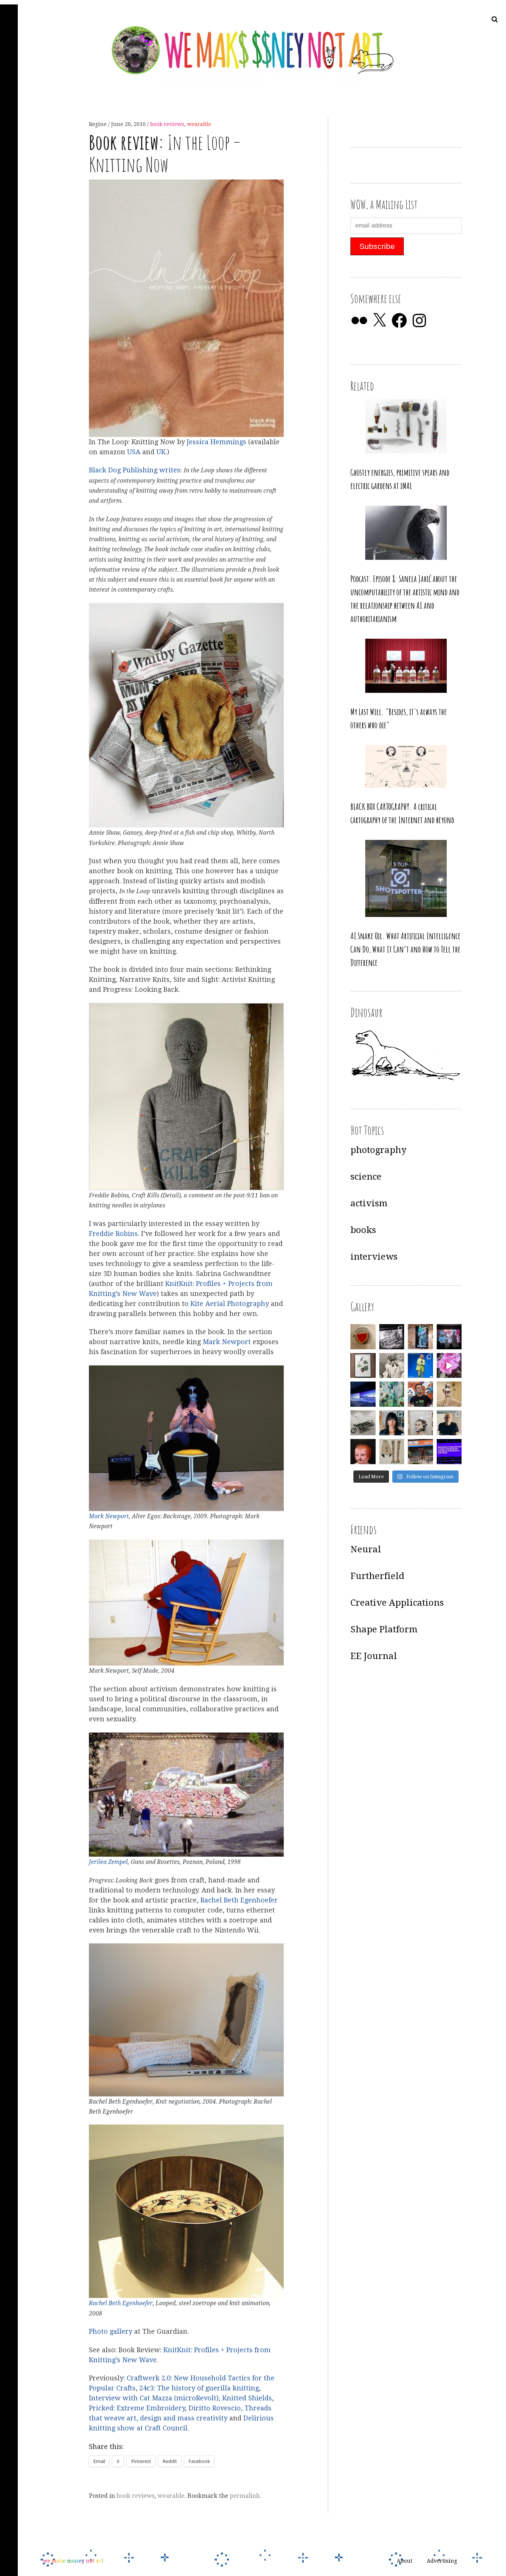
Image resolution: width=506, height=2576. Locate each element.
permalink (245, 2496)
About (405, 2561)
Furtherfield (377, 1576)
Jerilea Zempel (108, 1862)
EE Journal (374, 1656)
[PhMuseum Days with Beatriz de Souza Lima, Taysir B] (420, 1423)
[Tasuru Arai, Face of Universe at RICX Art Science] (449, 1366)
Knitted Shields (247, 2398)
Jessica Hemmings (217, 442)
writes (170, 470)
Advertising (442, 2561)
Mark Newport (227, 1342)
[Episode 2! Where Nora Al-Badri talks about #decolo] (392, 1423)
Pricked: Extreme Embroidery (137, 2408)
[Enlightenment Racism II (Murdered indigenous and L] (363, 1366)
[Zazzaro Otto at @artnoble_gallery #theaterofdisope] (363, 1423)
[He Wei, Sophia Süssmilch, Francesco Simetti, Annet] (392, 1366)
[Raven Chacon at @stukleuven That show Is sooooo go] (363, 1394)
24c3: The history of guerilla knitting (199, 2388)
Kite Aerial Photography (230, 1304)
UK (161, 452)
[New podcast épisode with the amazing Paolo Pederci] (420, 1394)
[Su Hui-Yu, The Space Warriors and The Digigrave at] (449, 1452)
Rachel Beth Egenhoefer (239, 1900)
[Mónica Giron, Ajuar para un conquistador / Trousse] (392, 1452)
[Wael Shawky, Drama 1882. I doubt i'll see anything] (449, 1337)
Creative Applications (397, 1603)
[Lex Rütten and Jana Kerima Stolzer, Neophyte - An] (420, 1337)
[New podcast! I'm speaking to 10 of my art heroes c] (449, 1423)
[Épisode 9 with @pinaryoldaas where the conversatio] (420, 1366)
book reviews (167, 124)
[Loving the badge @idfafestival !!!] (363, 1337)
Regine (99, 124)
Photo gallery (111, 2332)
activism (369, 1203)
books (363, 1230)
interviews (374, 1257)
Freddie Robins (113, 1234)
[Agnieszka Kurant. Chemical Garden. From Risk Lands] (392, 1394)
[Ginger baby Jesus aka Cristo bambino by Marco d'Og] (363, 1452)
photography (378, 1150)
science (366, 1177)
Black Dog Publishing (123, 470)
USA (134, 452)
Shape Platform (384, 1629)
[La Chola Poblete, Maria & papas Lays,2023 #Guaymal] (449, 1394)
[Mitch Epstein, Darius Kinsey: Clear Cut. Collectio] (392, 1337)
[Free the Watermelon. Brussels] (420, 1452)
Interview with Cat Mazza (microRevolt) (154, 2398)
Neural (366, 1549)
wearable (199, 124)
